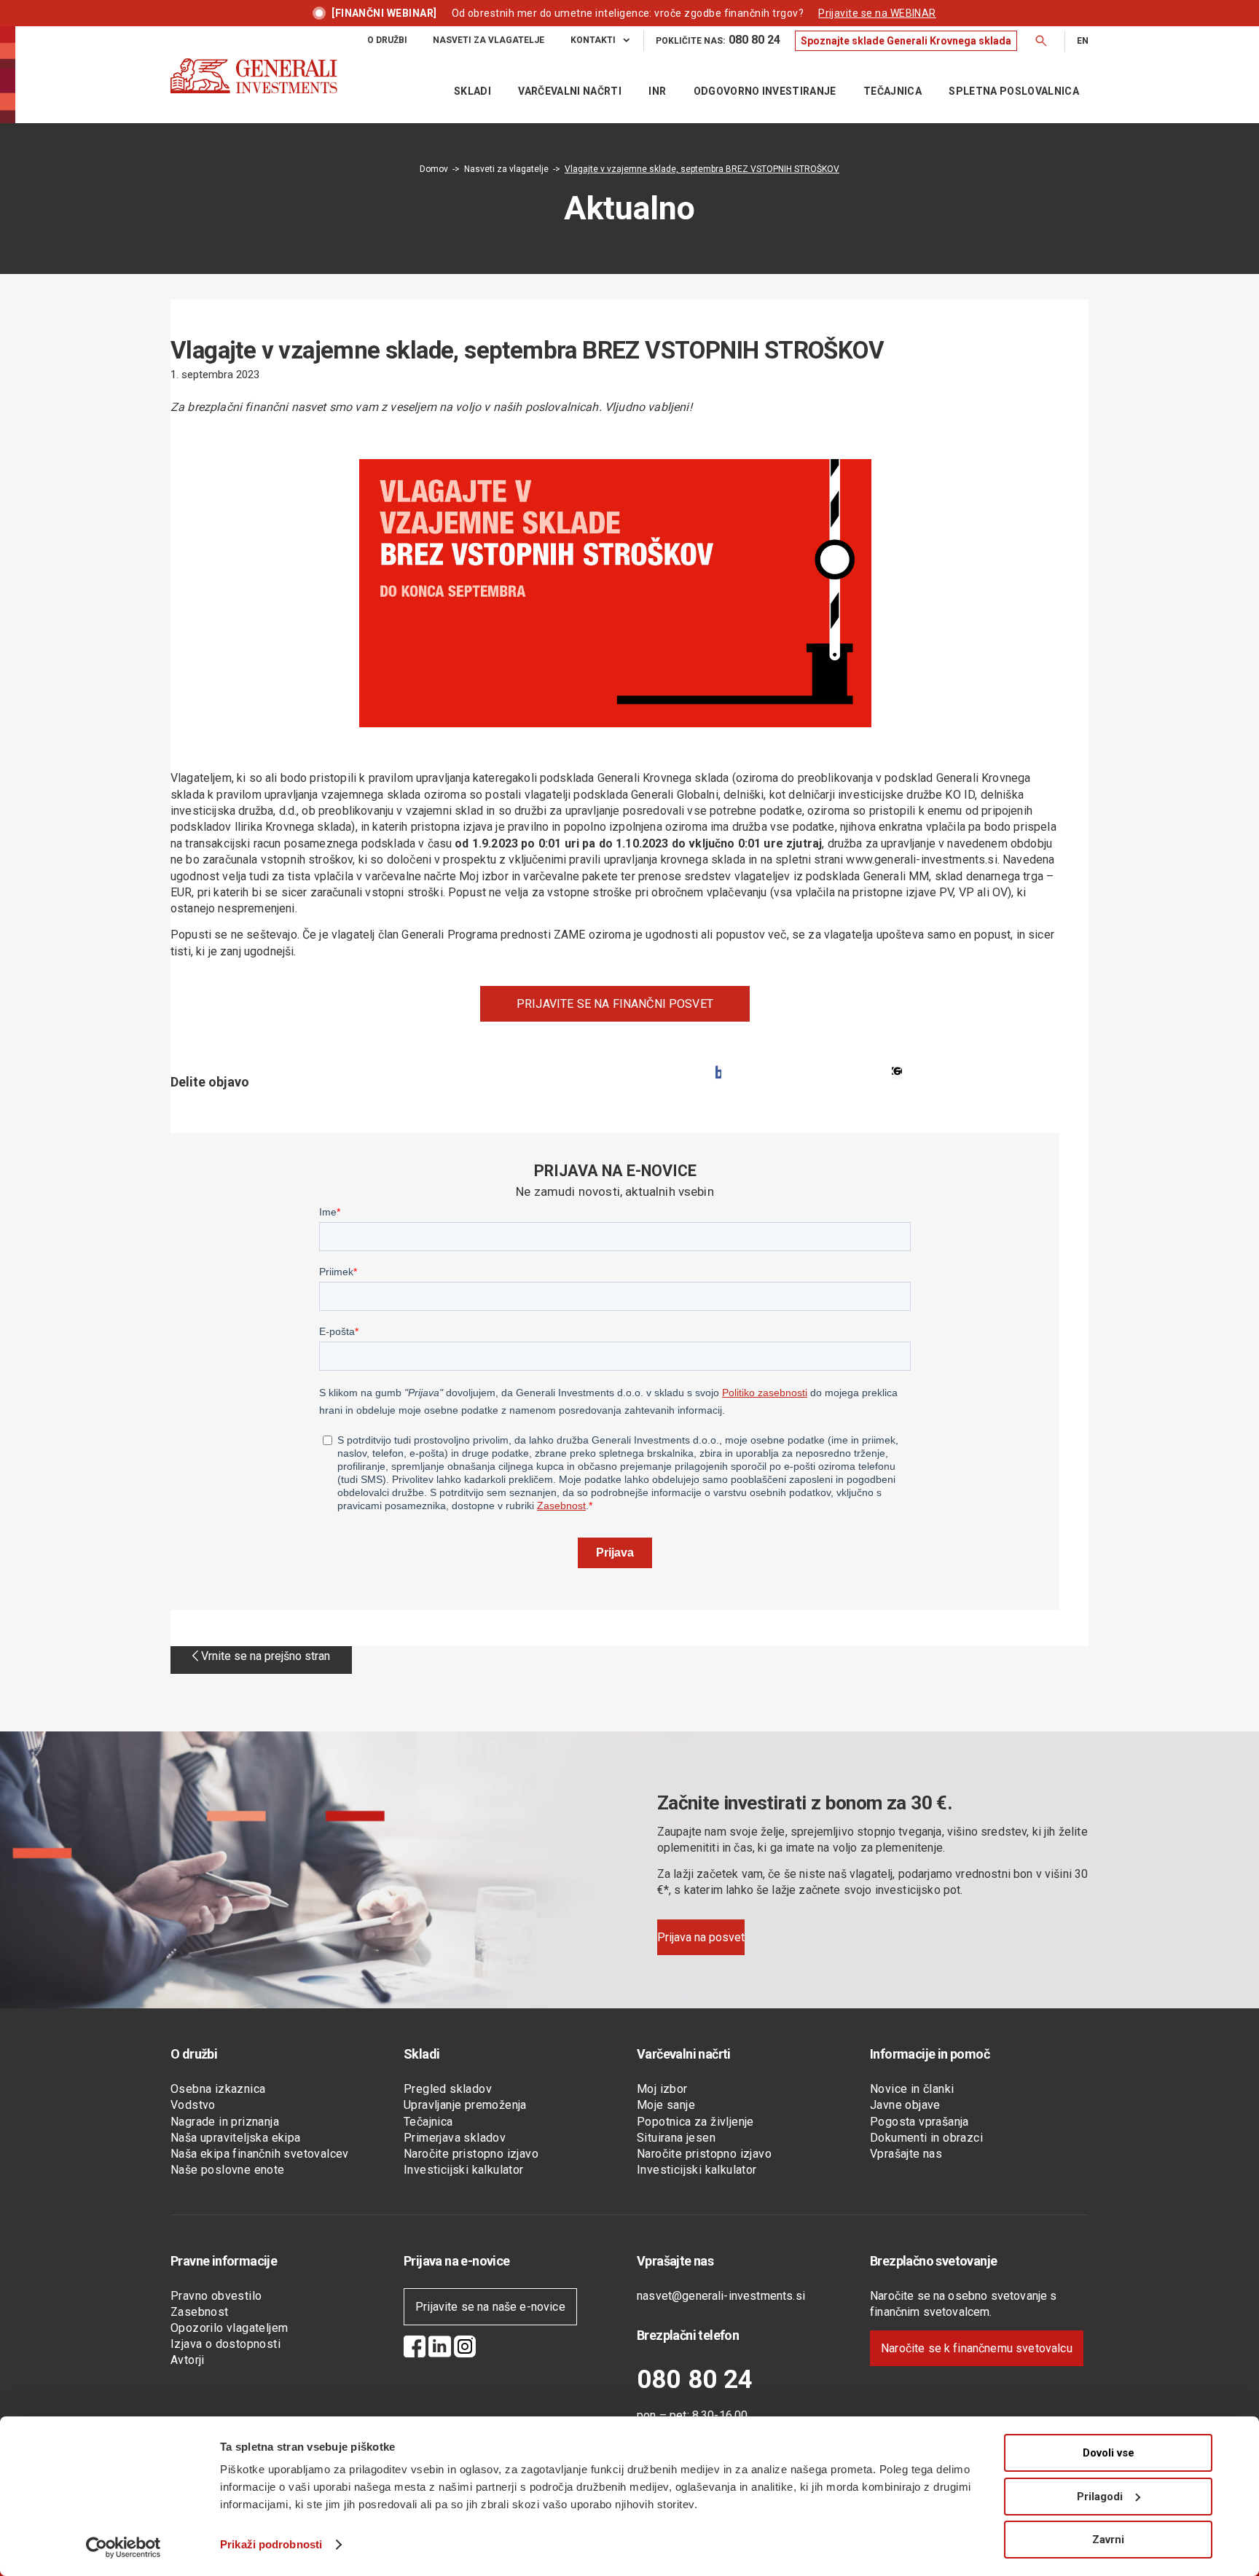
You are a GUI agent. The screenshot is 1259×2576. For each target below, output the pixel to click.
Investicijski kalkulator (464, 2170)
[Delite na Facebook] (718, 1072)
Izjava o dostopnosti (225, 2344)
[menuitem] (387, 40)
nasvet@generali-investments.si (721, 2296)
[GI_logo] (254, 90)
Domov (434, 169)
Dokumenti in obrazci (926, 2138)
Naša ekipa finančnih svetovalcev (260, 2154)
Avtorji (188, 2360)
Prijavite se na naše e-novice (490, 2307)
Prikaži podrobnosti (271, 2544)
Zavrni (1108, 2540)
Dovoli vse (1109, 2453)
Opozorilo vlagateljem (229, 2328)
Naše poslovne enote (228, 2170)
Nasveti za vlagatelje (506, 169)
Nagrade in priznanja (225, 2122)
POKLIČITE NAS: (718, 40)
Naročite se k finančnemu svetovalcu (977, 2348)
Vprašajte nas (906, 2154)
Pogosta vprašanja (919, 2122)
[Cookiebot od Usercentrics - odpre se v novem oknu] (123, 2548)
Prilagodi (1100, 2497)
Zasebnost (200, 2312)
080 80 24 (695, 2380)
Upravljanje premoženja (465, 2105)
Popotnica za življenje (695, 2122)
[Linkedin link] (440, 2349)
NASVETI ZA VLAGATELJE (489, 40)
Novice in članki (912, 2089)
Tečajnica (428, 2122)
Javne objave (905, 2105)
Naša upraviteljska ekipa (236, 2138)
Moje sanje (666, 2105)
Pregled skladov (448, 2089)
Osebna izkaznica (218, 2089)
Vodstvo (193, 2105)
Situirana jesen (676, 2138)
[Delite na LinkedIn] (897, 1072)
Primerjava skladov (455, 2138)
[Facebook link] (415, 2349)
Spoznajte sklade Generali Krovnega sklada (906, 41)
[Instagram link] (465, 2349)
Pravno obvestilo (216, 2296)
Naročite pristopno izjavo (471, 2154)
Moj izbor (662, 2089)
